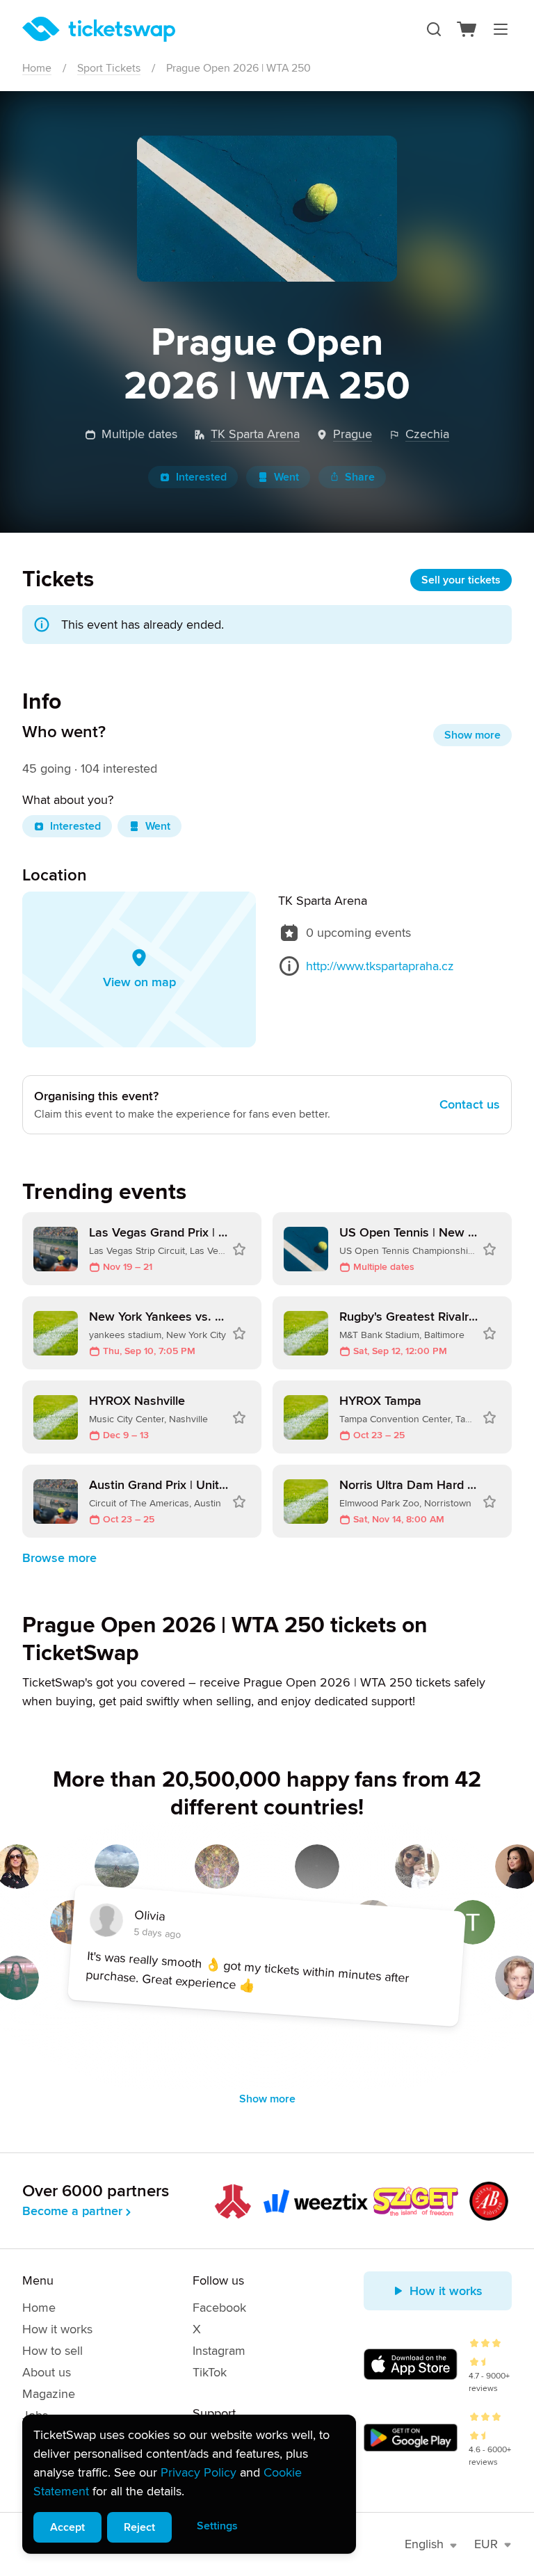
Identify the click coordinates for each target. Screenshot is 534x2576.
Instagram (219, 2351)
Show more (472, 735)
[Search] (434, 29)
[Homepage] (99, 29)
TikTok (210, 2372)
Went (286, 477)
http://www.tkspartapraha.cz (380, 966)
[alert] (189, 2484)
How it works (57, 2329)
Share (360, 477)
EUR (486, 2544)
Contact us (470, 1104)
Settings (217, 2526)
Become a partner (72, 2211)
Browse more (59, 1558)
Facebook (219, 2308)
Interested (201, 477)
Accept (67, 2527)
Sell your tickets (461, 580)
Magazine (49, 2394)
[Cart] (467, 29)
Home (37, 68)
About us (47, 2372)
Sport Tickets (109, 68)
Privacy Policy (199, 2472)
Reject (139, 2527)
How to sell (52, 2351)
